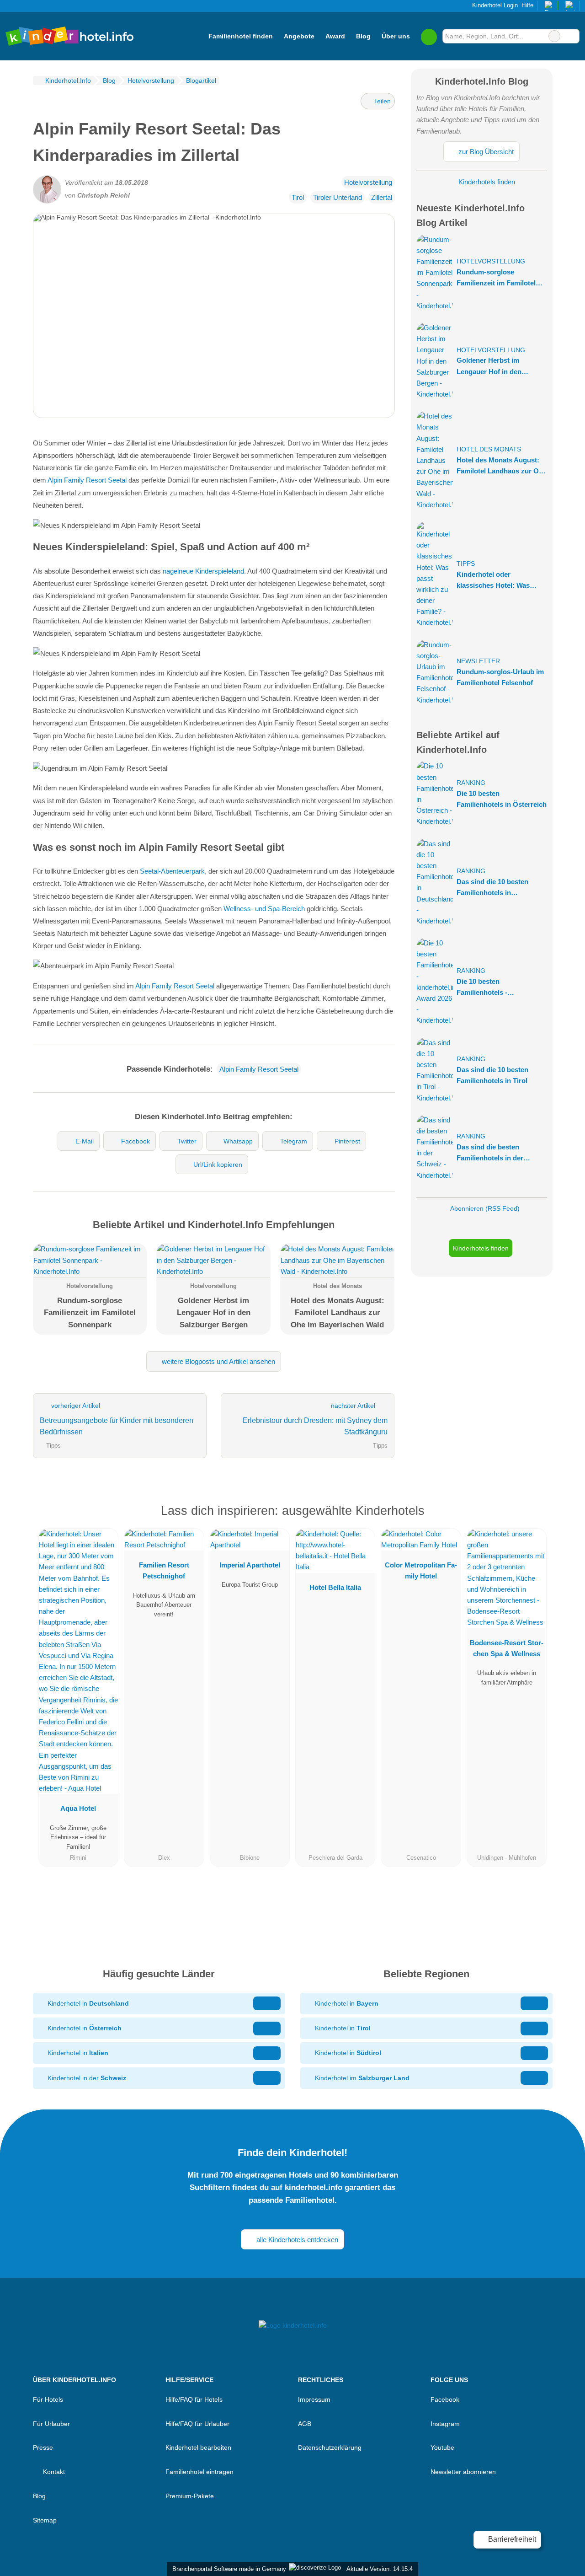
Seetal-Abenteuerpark (172, 871)
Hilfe (527, 5)
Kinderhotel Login (494, 5)
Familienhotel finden (241, 36)
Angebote (299, 36)
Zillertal (382, 197)
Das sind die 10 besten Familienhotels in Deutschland (492, 888)
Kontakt (53, 2472)
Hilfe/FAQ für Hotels (194, 2399)
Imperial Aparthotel (250, 1565)
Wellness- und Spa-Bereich (264, 909)
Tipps (466, 564)
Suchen (572, 36)
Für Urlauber (51, 2424)
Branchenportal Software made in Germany (227, 2569)
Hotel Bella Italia (335, 1587)
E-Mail (85, 1141)
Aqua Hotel (78, 1808)
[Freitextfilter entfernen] (554, 36)
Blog (363, 36)
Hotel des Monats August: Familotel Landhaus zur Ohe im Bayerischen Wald (502, 466)
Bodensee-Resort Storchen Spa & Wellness (507, 1648)
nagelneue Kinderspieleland (203, 571)
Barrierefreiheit (511, 2539)
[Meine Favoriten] (429, 36)
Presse (43, 2447)
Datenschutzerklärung (330, 2447)
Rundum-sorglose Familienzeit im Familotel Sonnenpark (496, 278)
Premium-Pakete (190, 2496)
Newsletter (478, 661)
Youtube (442, 2447)
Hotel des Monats (489, 449)
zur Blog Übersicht (485, 152)
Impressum (314, 2399)
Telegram (294, 1141)
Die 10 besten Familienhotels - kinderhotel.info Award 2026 (501, 988)
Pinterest (347, 1141)
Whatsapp (238, 1141)
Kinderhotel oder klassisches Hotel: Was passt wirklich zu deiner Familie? (495, 581)
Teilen (381, 101)
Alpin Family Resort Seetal (87, 480)
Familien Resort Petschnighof (164, 1570)
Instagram (445, 2424)
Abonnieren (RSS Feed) (485, 1208)
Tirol (298, 197)
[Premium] (534, 1513)
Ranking (471, 783)
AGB (305, 2424)
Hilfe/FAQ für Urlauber (197, 2424)
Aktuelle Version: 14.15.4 (380, 2569)
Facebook (136, 1141)
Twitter (187, 1141)
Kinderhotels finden (486, 182)
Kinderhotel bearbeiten (198, 2447)
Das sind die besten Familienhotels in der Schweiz (490, 1153)
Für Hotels (48, 2399)
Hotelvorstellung (368, 182)
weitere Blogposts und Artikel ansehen (218, 1361)
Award (335, 36)
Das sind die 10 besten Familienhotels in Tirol (492, 1075)
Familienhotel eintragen (199, 2472)
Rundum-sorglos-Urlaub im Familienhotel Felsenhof (500, 677)
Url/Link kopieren (218, 1165)
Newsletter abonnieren (463, 2472)
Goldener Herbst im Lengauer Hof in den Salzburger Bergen (489, 367)
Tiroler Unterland (338, 197)
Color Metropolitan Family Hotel (421, 1570)
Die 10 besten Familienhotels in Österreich (502, 799)
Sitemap (45, 2520)
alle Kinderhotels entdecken (296, 2240)
